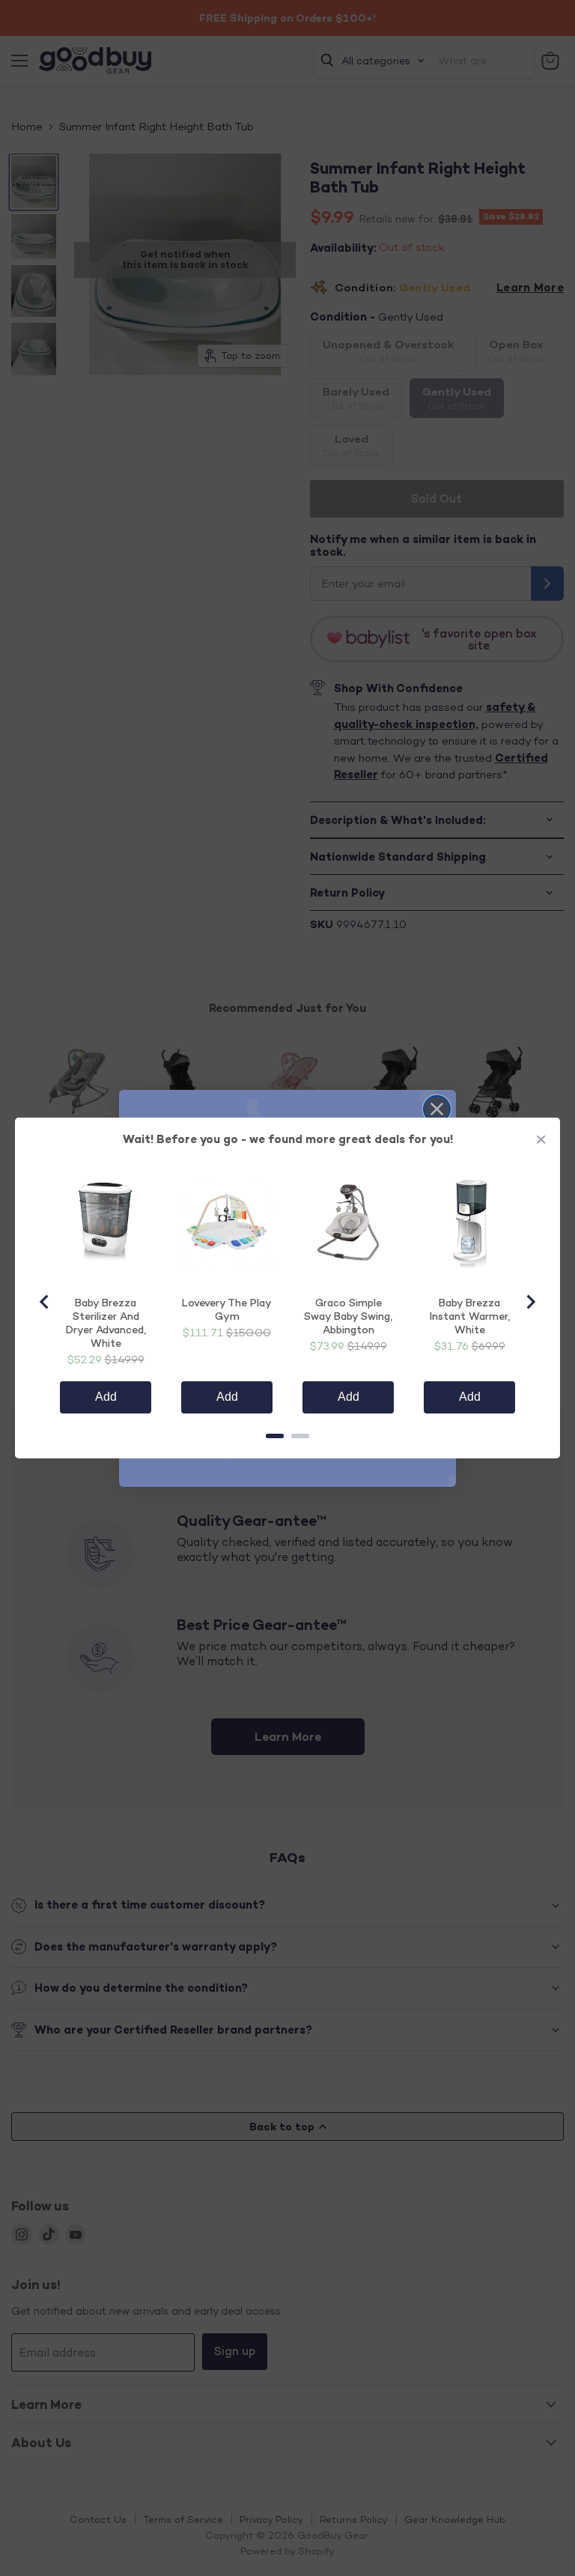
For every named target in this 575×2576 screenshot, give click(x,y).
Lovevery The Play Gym (227, 1309)
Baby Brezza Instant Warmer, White (470, 1316)
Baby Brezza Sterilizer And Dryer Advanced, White (106, 1322)
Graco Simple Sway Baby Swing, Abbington (348, 1316)
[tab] (275, 1436)
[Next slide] (530, 1302)
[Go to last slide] (45, 1302)
